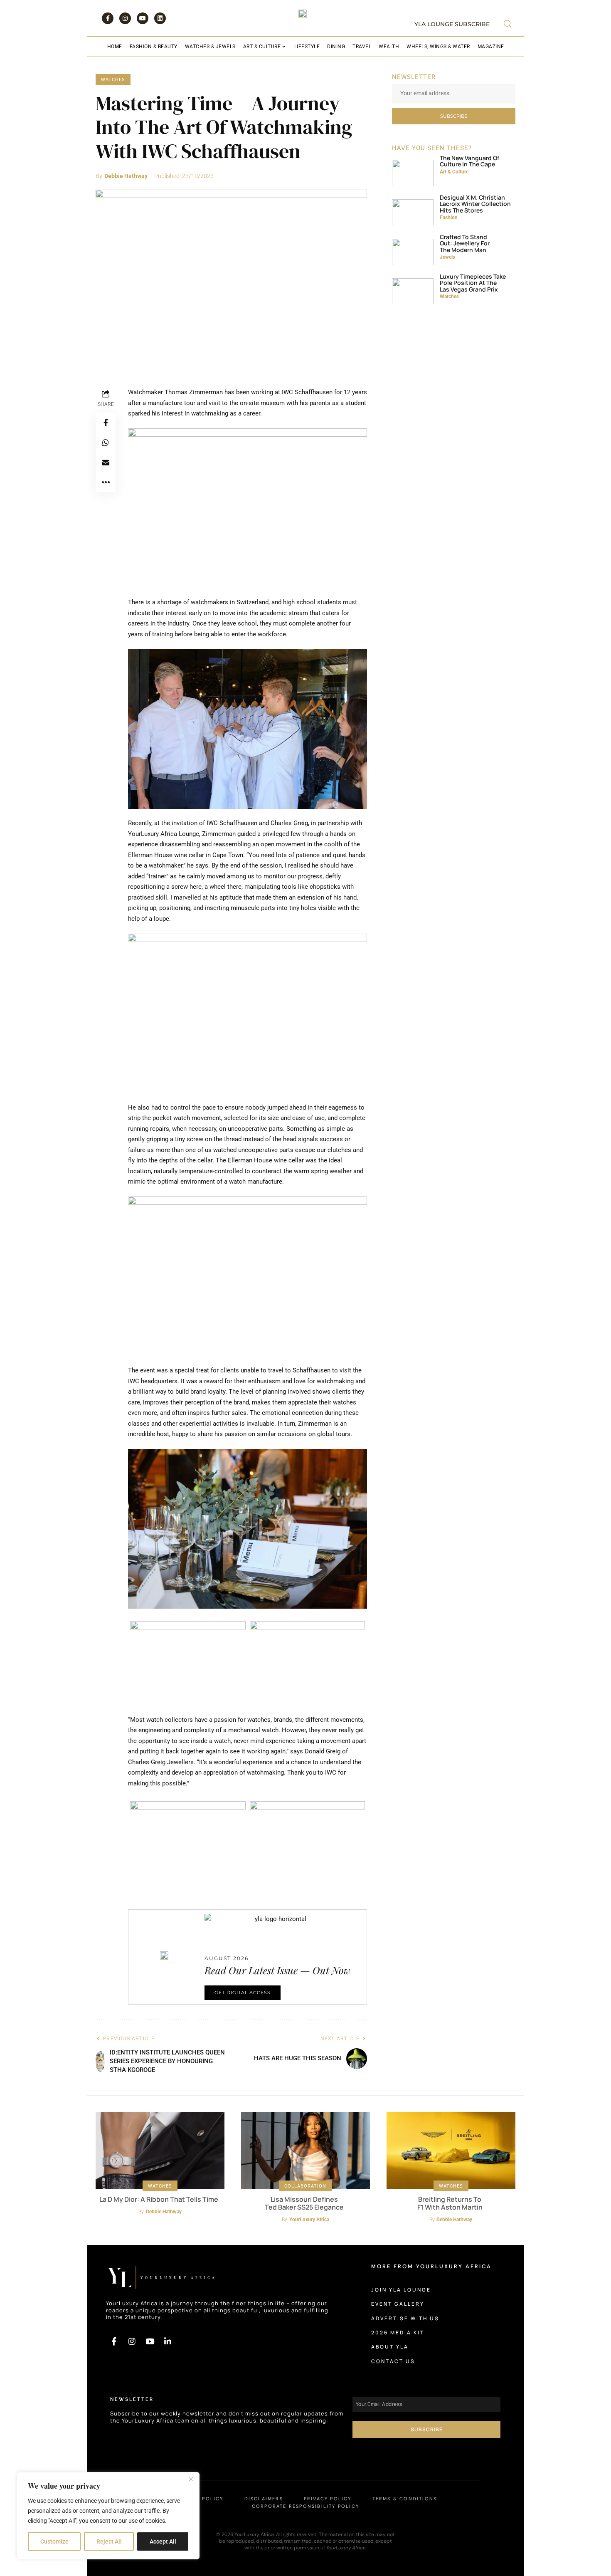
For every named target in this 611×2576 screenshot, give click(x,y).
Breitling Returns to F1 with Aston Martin (450, 2203)
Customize (54, 2541)
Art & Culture (454, 172)
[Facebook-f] (108, 18)
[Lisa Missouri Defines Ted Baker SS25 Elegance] (305, 2151)
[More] (106, 482)
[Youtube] (143, 18)
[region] (108, 2516)
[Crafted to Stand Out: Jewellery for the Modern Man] (413, 249)
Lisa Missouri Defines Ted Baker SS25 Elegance (304, 2203)
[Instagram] (125, 18)
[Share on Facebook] (106, 423)
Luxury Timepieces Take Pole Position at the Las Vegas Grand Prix (473, 283)
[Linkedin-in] (168, 2341)
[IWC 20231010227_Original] (231, 280)
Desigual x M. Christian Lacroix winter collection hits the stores (475, 204)
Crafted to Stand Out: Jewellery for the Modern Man (465, 243)
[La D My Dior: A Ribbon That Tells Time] (160, 2151)
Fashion (449, 218)
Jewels (447, 257)
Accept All (163, 2541)
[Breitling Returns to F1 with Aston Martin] (451, 2151)
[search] (508, 24)
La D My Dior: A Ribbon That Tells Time (159, 2199)
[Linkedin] (160, 18)
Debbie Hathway (126, 176)
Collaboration (305, 2186)
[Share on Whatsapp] (106, 443)
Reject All (109, 2541)
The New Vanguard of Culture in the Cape (469, 161)
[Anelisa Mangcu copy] (413, 170)
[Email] (106, 462)
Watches (113, 80)
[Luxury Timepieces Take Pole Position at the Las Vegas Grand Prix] (413, 289)
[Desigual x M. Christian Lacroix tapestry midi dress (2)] (413, 210)
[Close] (191, 2479)
